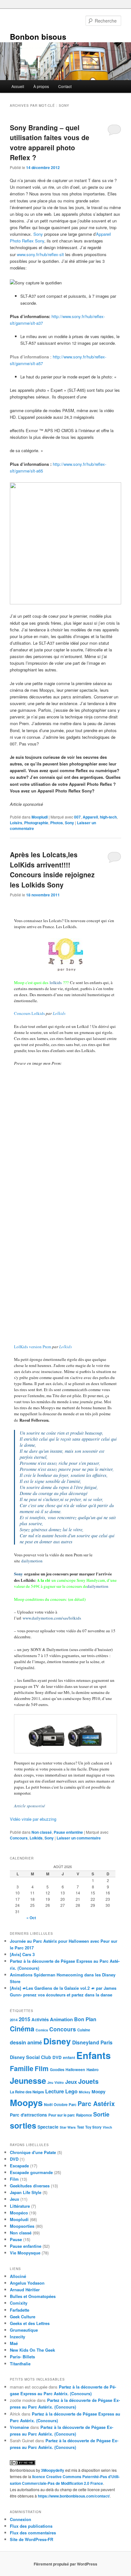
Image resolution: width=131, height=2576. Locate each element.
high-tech (108, 817)
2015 (24, 2019)
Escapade (19, 2166)
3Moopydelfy (53, 2470)
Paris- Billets (22, 2357)
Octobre (61, 2105)
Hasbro (93, 2070)
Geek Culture (23, 2317)
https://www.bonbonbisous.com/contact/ (74, 2496)
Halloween (75, 2070)
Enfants (93, 2055)
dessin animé (26, 2042)
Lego (71, 2091)
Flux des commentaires (33, 2533)
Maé (14, 2343)
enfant (69, 2057)
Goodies (57, 2070)
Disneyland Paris (92, 2042)
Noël (48, 2104)
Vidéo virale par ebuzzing (33, 1819)
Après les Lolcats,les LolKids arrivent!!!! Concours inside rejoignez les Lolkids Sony (52, 870)
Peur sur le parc (62, 2115)
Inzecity (17, 2337)
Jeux (71, 2082)
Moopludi (40, 817)
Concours (19, 1838)
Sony (38, 234)
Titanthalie (20, 2364)
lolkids (56, 982)
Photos (57, 823)
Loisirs (16, 823)
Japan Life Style (26, 2192)
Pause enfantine (68, 1832)
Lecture (55, 2091)
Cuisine (84, 2030)
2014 (14, 2020)
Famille (22, 2068)
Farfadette (20, 2310)
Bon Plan (85, 2019)
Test (80, 2127)
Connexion (21, 2519)
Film (42, 2068)
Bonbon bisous (38, 37)
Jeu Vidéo (56, 2082)
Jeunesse (28, 2081)
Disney (57, 2041)
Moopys (26, 2102)
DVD (57, 2057)
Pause (16, 2239)
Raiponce (84, 2115)
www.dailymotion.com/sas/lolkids (52, 1618)
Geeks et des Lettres (30, 2323)
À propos (41, 86)
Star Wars (68, 2127)
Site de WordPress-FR (31, 2539)
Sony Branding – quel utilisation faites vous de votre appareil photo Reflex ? (50, 143)
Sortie (101, 2114)
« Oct (31, 1918)
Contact (65, 86)
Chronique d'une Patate (33, 2152)
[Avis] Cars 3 (22, 1954)
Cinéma (22, 2029)
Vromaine (19, 2427)
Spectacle (48, 2127)
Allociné (18, 2276)
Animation (61, 2019)
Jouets (88, 2081)
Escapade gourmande (31, 2172)
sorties (23, 2125)
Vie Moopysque (25, 2253)
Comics (42, 2030)
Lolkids (59, 1013)
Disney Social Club (31, 2057)
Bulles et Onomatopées (33, 2296)
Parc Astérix (96, 2104)
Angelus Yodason (27, 2283)
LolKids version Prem (33, 1347)
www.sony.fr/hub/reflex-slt (40, 254)
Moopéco (19, 2213)
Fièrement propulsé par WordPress (65, 2564)
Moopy (99, 2091)
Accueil (18, 86)
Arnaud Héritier (25, 2290)
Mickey (85, 2092)
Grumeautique (24, 2330)
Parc (72, 2105)
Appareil (90, 817)
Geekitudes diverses (30, 2186)
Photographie (36, 823)
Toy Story (93, 2127)
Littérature (20, 2206)
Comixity (19, 2303)
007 (77, 817)
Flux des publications (31, 2526)
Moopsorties (22, 2226)
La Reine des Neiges (27, 2092)
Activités (40, 2019)
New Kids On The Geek (32, 2350)
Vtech (107, 2127)
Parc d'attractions (28, 2115)
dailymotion (32, 1561)
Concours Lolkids (29, 1013)
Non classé (42, 1832)
